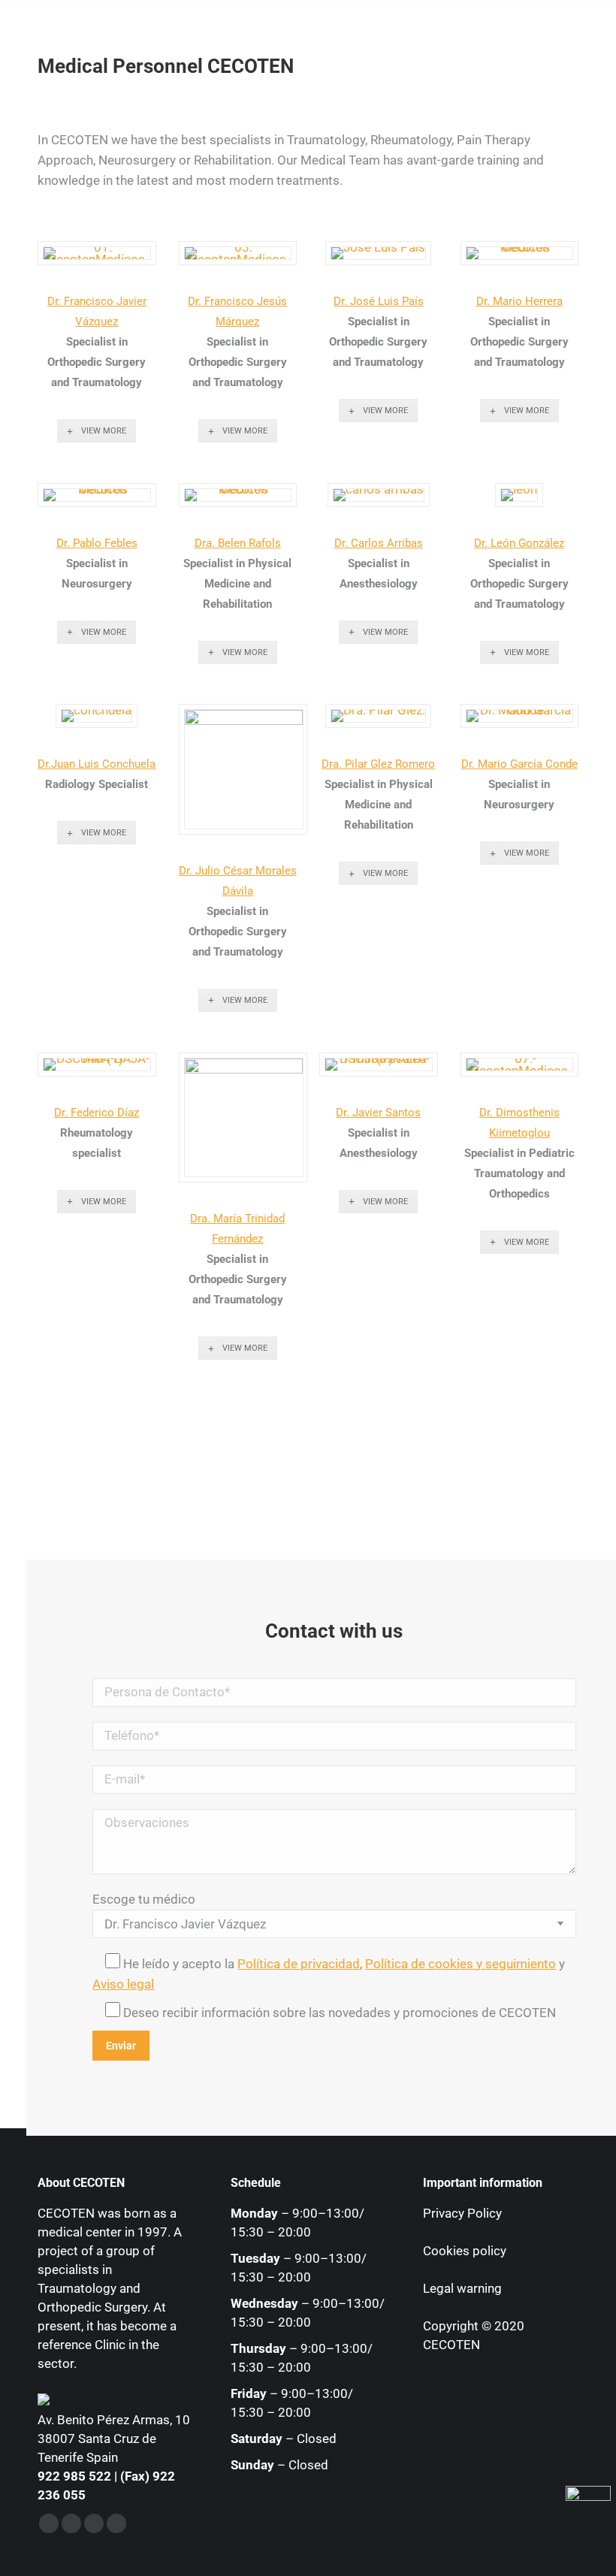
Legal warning (462, 2288)
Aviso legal (123, 1984)
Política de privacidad (299, 1964)
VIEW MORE (104, 431)
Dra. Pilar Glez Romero (378, 764)
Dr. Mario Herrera (519, 301)
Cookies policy (465, 2251)
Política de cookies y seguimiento (460, 1964)
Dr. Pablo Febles (97, 543)
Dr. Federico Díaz (97, 1113)
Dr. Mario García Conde (519, 764)
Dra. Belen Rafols (238, 543)
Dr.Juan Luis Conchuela (97, 764)
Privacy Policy (462, 2213)
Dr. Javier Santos (378, 1113)
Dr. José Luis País (379, 301)
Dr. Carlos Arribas (379, 543)
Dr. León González (519, 543)
